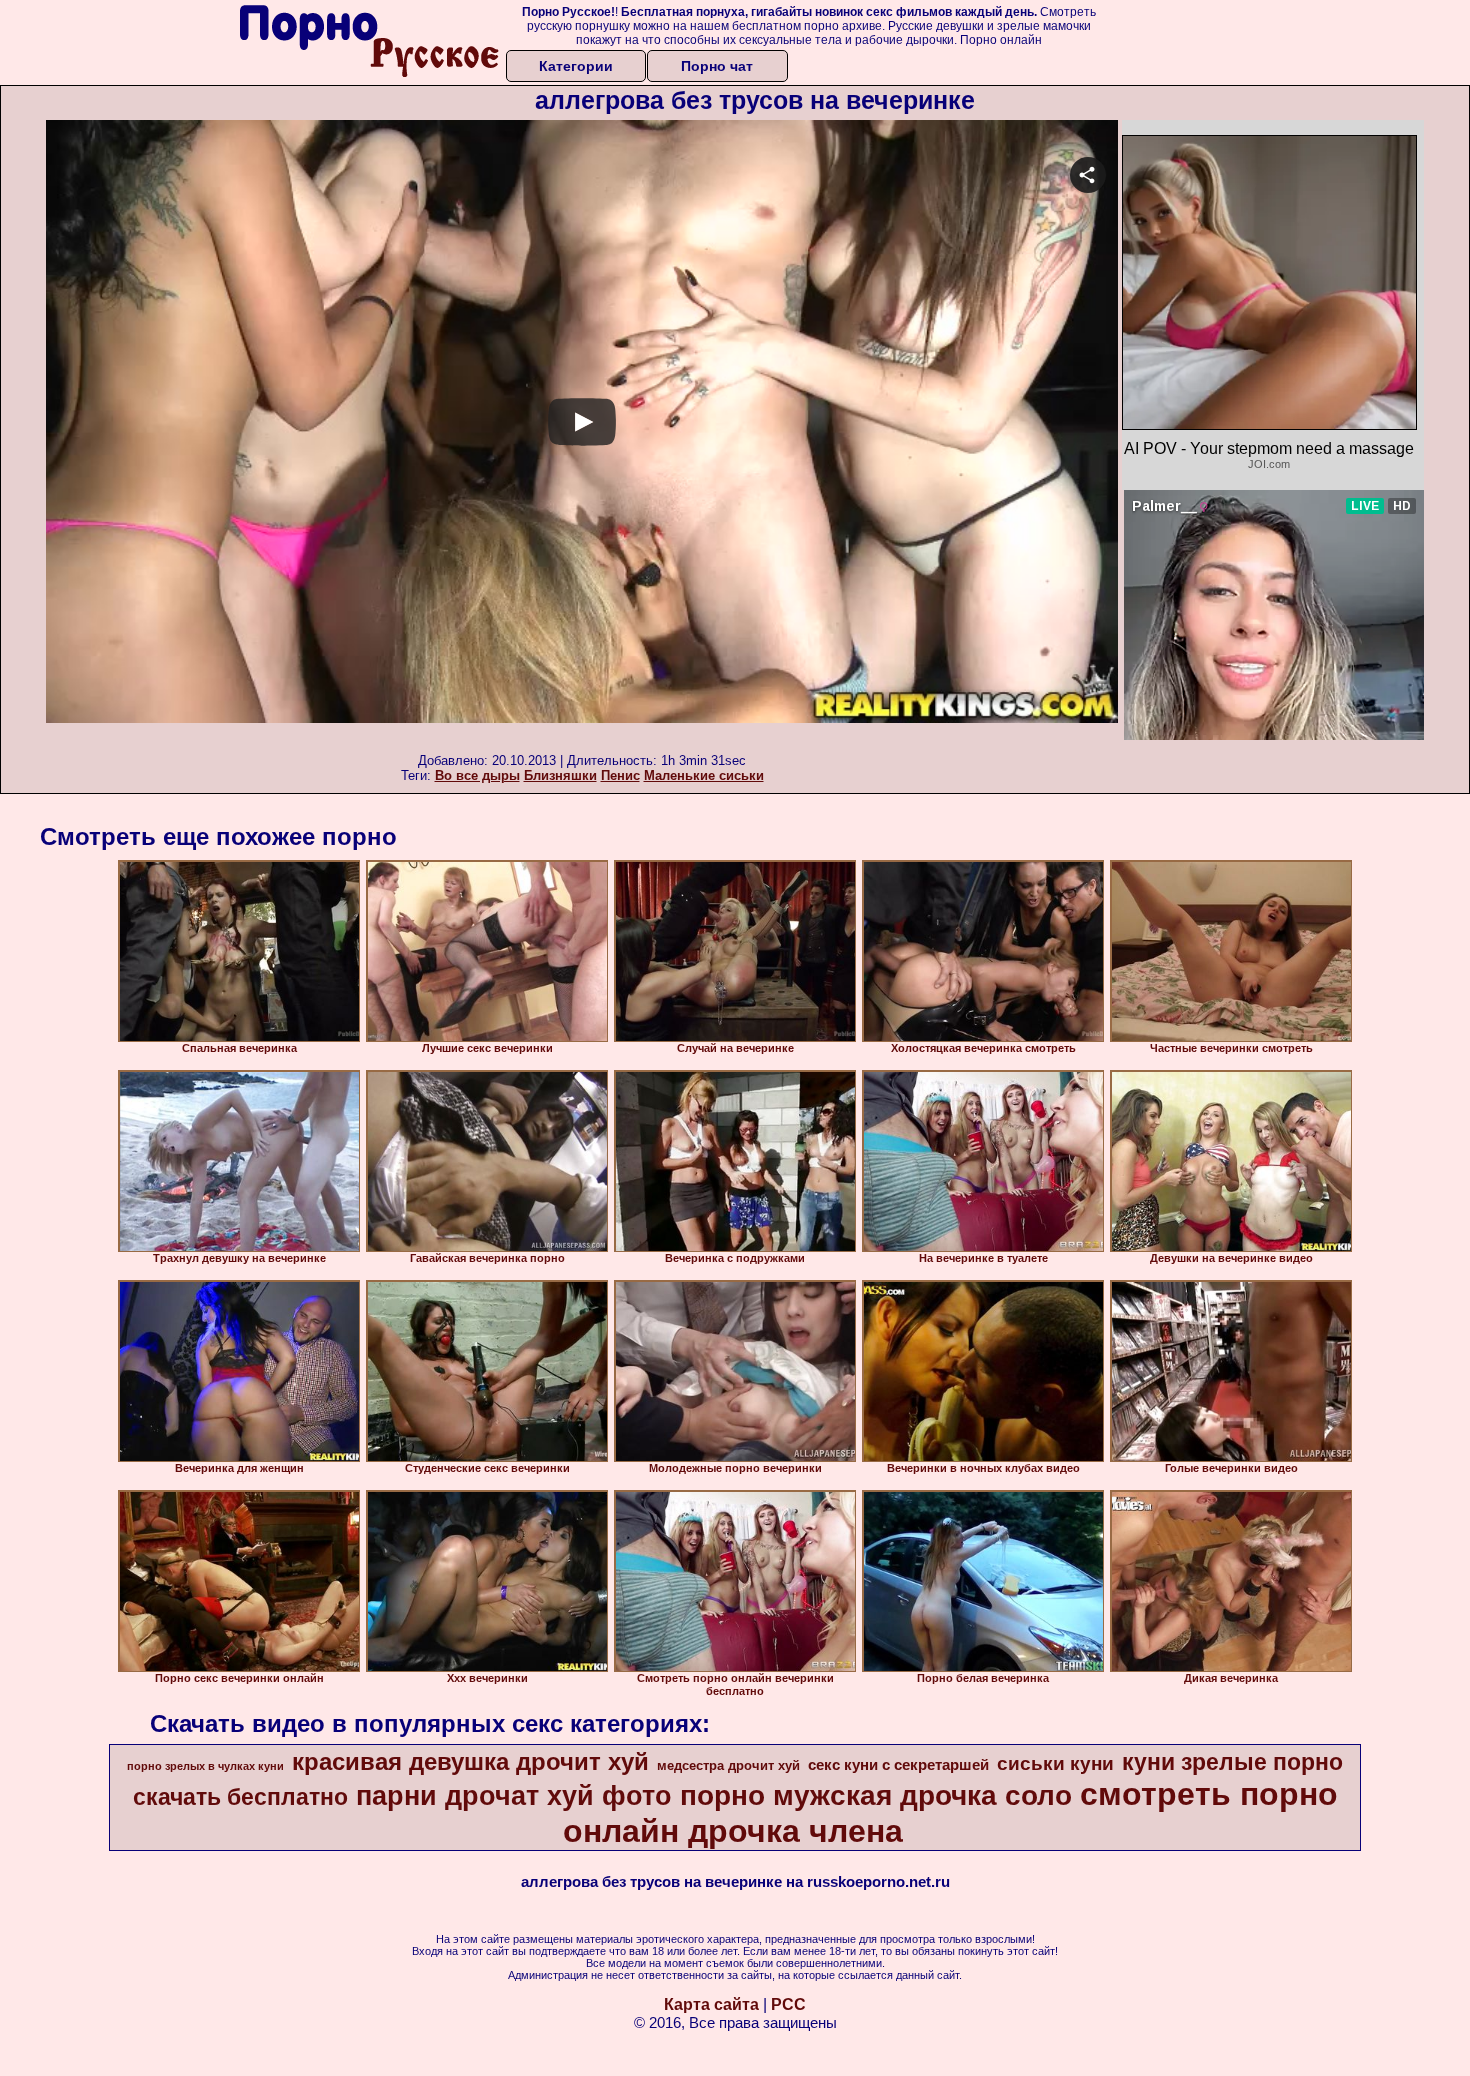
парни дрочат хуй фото (514, 1796)
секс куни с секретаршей (898, 1765)
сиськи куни (1055, 1763)
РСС (788, 2004)
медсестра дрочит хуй (728, 1765)
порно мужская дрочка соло (876, 1795)
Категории (576, 66)
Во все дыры (477, 775)
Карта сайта (711, 2004)
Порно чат (717, 66)
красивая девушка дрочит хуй (470, 1761)
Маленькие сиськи (704, 775)
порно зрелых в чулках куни (205, 1766)
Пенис (620, 775)
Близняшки (560, 775)
